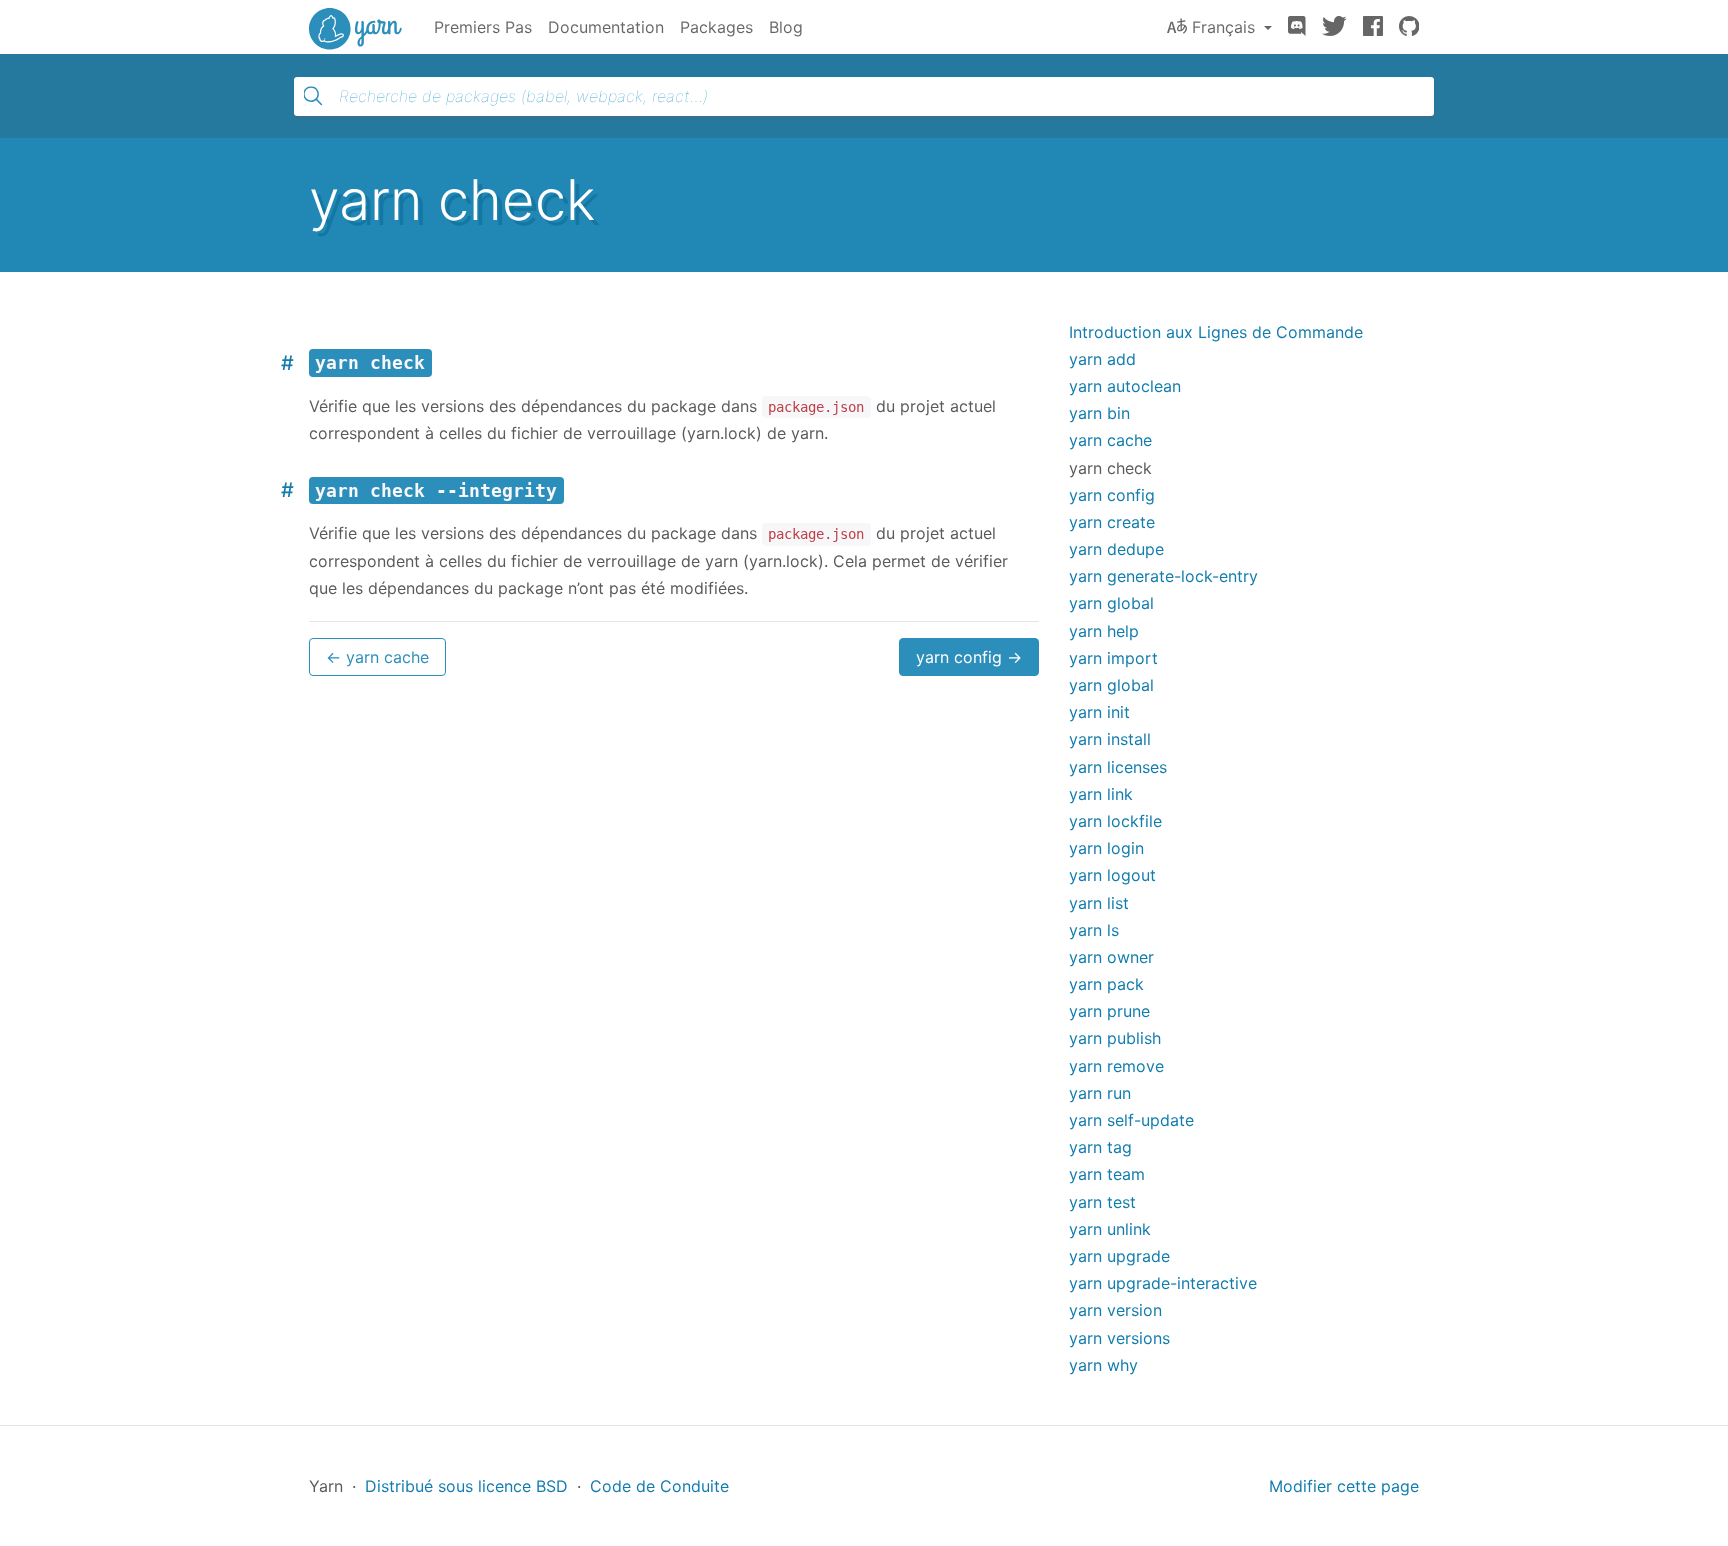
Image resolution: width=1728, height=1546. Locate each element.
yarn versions (1119, 1338)
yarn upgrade (1119, 1256)
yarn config (1112, 495)
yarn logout (1112, 875)
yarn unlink (1110, 1229)
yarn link (1101, 794)
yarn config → (969, 657)
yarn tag (1100, 1147)
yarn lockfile (1115, 821)
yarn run (1100, 1093)
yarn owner (1111, 957)
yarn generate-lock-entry (1163, 576)
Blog (786, 27)
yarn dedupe (1116, 549)
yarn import (1113, 658)
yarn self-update (1131, 1120)
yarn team (1107, 1174)
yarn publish (1115, 1038)
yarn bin (1099, 413)
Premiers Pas (483, 27)
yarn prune (1109, 1011)
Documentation (606, 27)
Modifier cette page (1344, 1486)
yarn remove (1116, 1066)
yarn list (1099, 903)
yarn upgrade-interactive (1163, 1283)
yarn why (1103, 1365)
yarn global (1111, 603)
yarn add (1102, 359)
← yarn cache (377, 657)
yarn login (1106, 848)
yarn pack (1106, 984)
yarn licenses (1118, 767)
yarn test (1102, 1202)
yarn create (1112, 522)
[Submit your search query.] (313, 96)
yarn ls (1094, 930)
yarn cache (1110, 440)
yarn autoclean (1125, 386)
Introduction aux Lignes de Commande (1216, 332)
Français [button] (1223, 27)
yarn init (1099, 712)
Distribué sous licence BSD (466, 1486)
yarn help (1104, 631)
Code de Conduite (659, 1486)
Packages (716, 27)
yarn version (1115, 1310)
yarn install (1110, 739)
